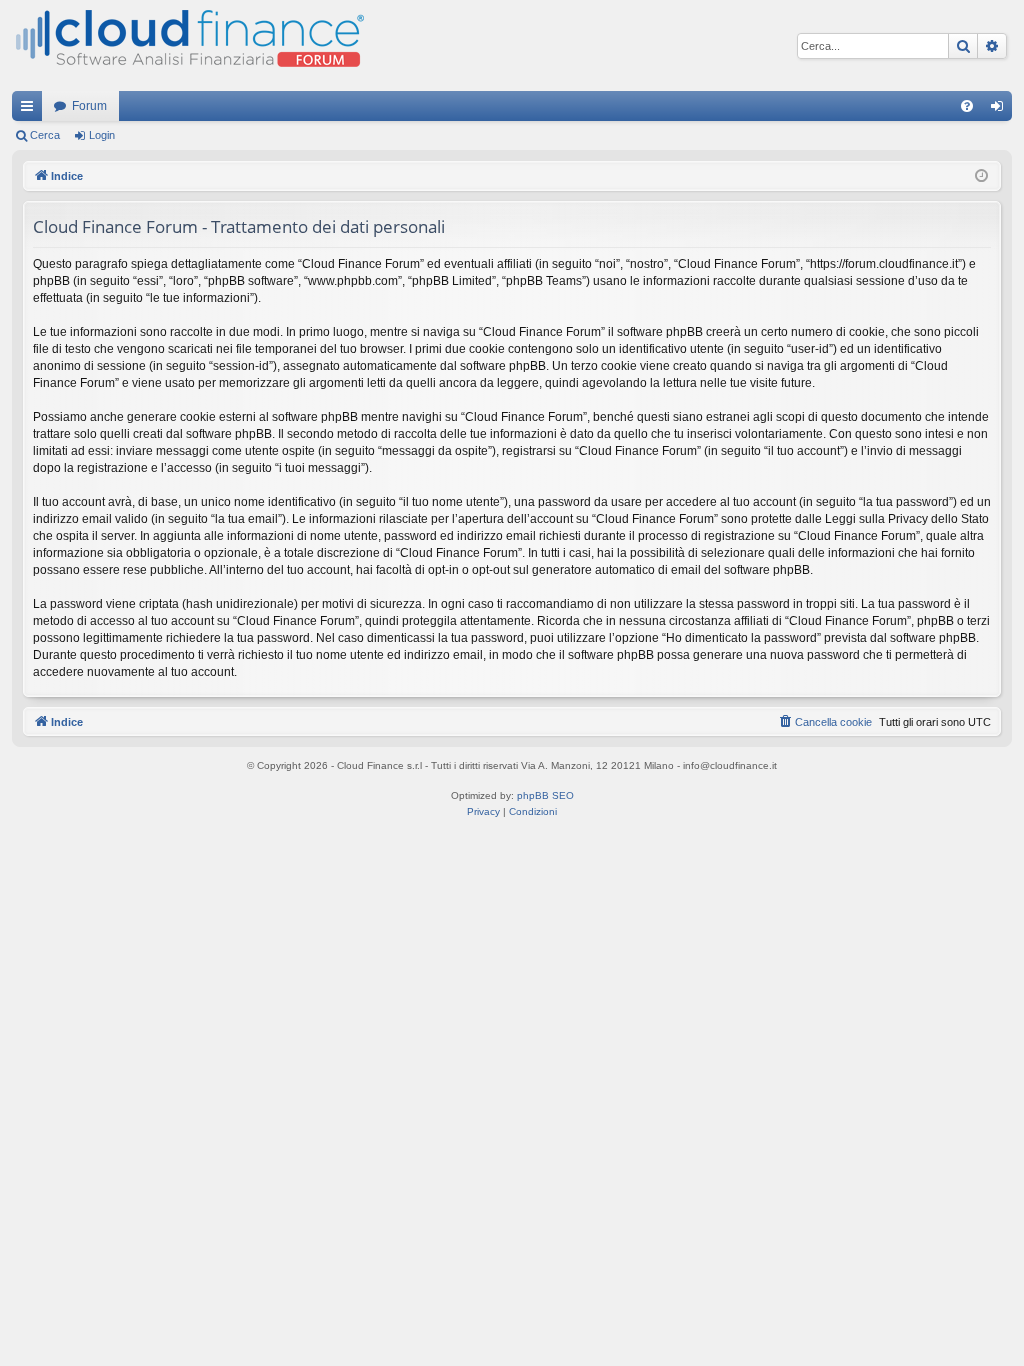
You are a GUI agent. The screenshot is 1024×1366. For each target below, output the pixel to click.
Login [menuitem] (1001, 110)
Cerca (45, 135)
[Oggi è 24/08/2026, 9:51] (981, 176)
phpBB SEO (545, 795)
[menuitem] (967, 106)
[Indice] (188, 45)
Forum (89, 106)
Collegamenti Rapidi (31, 110)
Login (102, 135)
